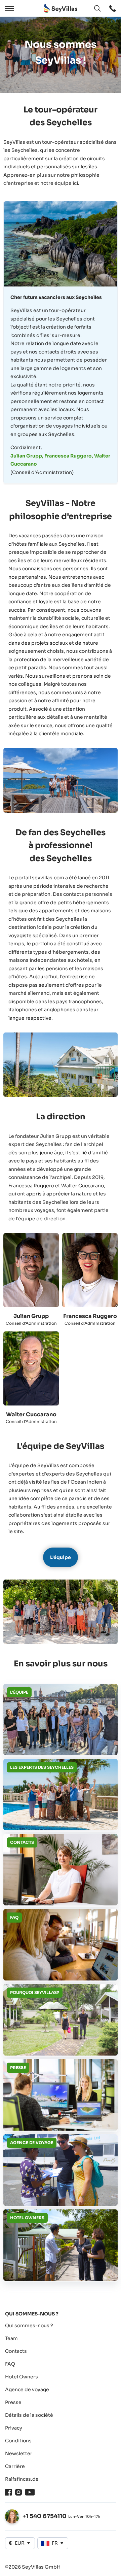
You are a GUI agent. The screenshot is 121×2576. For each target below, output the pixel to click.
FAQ (10, 2364)
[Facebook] (8, 2492)
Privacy (14, 2428)
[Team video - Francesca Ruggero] (90, 1270)
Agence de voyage (27, 2389)
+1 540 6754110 (45, 2516)
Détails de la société (29, 2415)
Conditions (18, 2441)
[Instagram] (18, 2492)
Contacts (16, 2351)
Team (11, 2338)
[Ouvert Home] (61, 9)
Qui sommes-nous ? (29, 2326)
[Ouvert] (8, 8)
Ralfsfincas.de (22, 2479)
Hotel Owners (22, 2377)
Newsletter (19, 2453)
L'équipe (61, 1557)
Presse (13, 2402)
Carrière (15, 2466)
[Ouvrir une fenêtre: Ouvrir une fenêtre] (113, 8)
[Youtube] (30, 2492)
